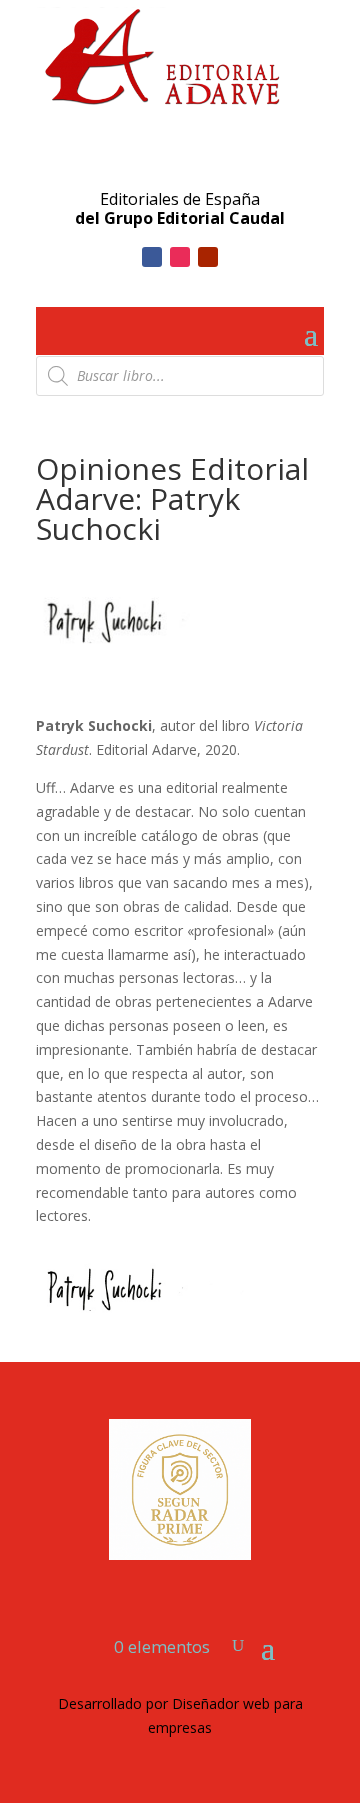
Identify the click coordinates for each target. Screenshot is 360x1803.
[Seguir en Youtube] (208, 257)
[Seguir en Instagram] (180, 257)
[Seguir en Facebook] (152, 257)
